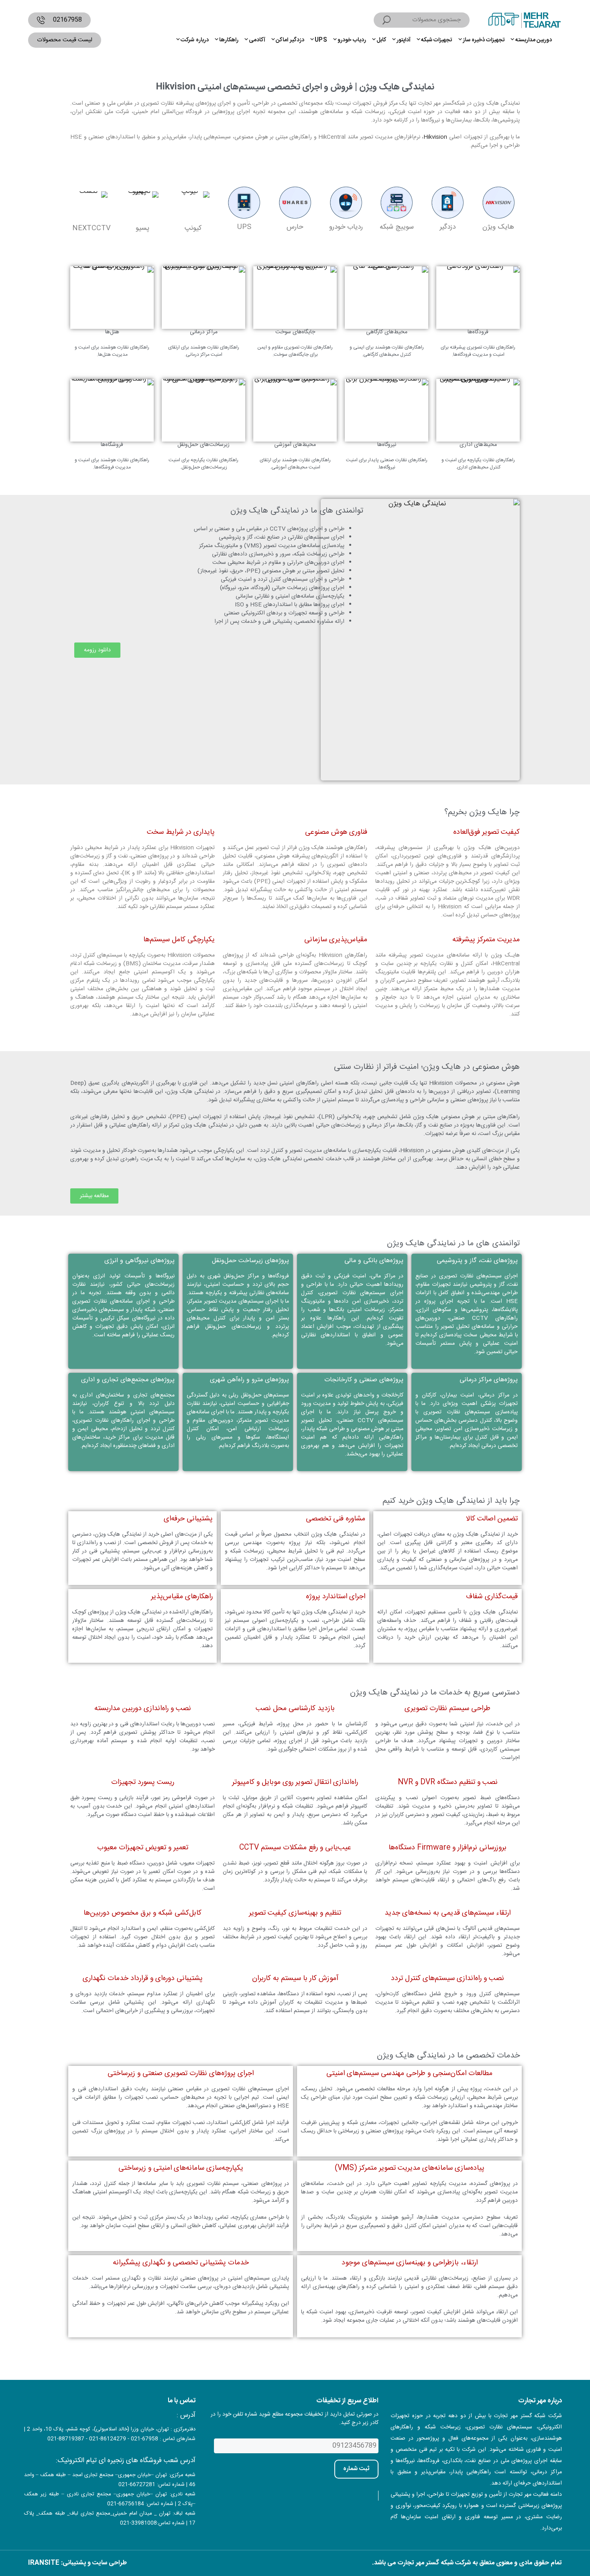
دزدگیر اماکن (290, 40)
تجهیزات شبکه (436, 40)
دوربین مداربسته (534, 40)
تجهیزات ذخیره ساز (484, 40)
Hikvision (435, 137)
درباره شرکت (194, 40)
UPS (321, 40)
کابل (381, 40)
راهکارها (229, 40)
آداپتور (404, 40)
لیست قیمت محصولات (65, 40)
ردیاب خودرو (352, 40)
